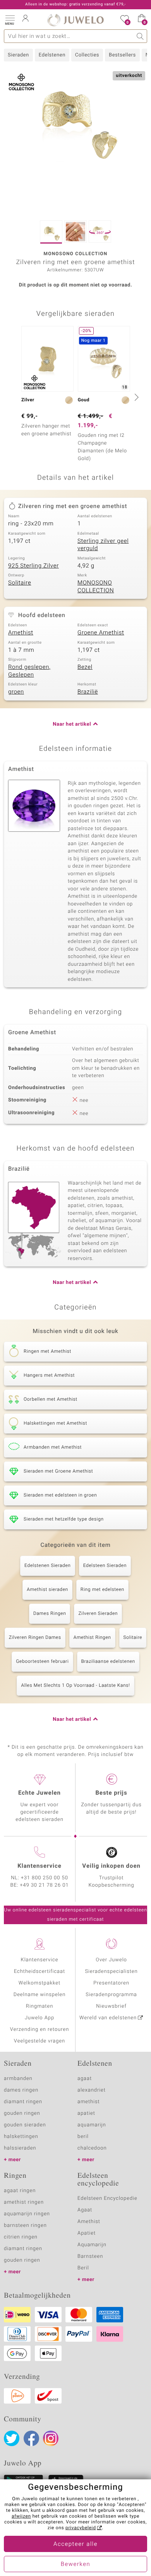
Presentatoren (111, 1983)
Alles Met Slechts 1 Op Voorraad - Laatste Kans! (75, 1686)
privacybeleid (81, 2528)
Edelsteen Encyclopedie (107, 2198)
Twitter (12, 2438)
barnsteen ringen (25, 2226)
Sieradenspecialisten (111, 1972)
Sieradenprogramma (111, 1995)
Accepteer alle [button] (75, 2544)
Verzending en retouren (40, 2030)
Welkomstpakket (39, 1983)
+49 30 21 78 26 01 (45, 1885)
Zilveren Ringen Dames (35, 1638)
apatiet (86, 2113)
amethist (89, 2102)
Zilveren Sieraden (98, 1614)
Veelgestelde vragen (39, 2041)
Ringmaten (39, 2006)
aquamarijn (92, 2125)
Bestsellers (122, 55)
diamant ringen (23, 2102)
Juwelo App (39, 2018)
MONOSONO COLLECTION (96, 587)
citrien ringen (21, 2237)
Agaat (85, 2210)
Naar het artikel (72, 724)
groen (16, 692)
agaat (85, 2079)
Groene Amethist (101, 633)
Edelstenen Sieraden (48, 1566)
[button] (10, 19)
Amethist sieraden (47, 1590)
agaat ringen (20, 2191)
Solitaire (20, 583)
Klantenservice (40, 1960)
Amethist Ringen (92, 1638)
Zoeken (140, 36)
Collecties (87, 55)
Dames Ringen (50, 1614)
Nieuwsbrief (111, 2006)
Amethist (21, 633)
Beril (83, 2268)
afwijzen (21, 2516)
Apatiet (87, 2233)
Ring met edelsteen (102, 1590)
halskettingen (21, 2137)
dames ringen (21, 2090)
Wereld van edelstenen (108, 2018)
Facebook (31, 2438)
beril (83, 2137)
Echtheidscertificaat (39, 1972)
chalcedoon (92, 2148)
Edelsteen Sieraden (105, 1566)
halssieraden (20, 2148)
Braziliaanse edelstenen (108, 1662)
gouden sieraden (25, 2125)
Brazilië (88, 692)
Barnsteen (90, 2256)
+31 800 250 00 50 (45, 1878)
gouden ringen (22, 2113)
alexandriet (92, 2090)
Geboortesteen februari (42, 1662)
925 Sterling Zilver (33, 566)
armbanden (18, 2079)
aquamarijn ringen (27, 2214)
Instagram (51, 2438)
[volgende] (136, 397)
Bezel (85, 667)
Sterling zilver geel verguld (103, 545)
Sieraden (18, 55)
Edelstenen (52, 55)
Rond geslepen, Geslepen (29, 671)
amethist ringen (24, 2202)
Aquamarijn (92, 2245)
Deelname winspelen (40, 1995)
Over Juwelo (111, 1960)
